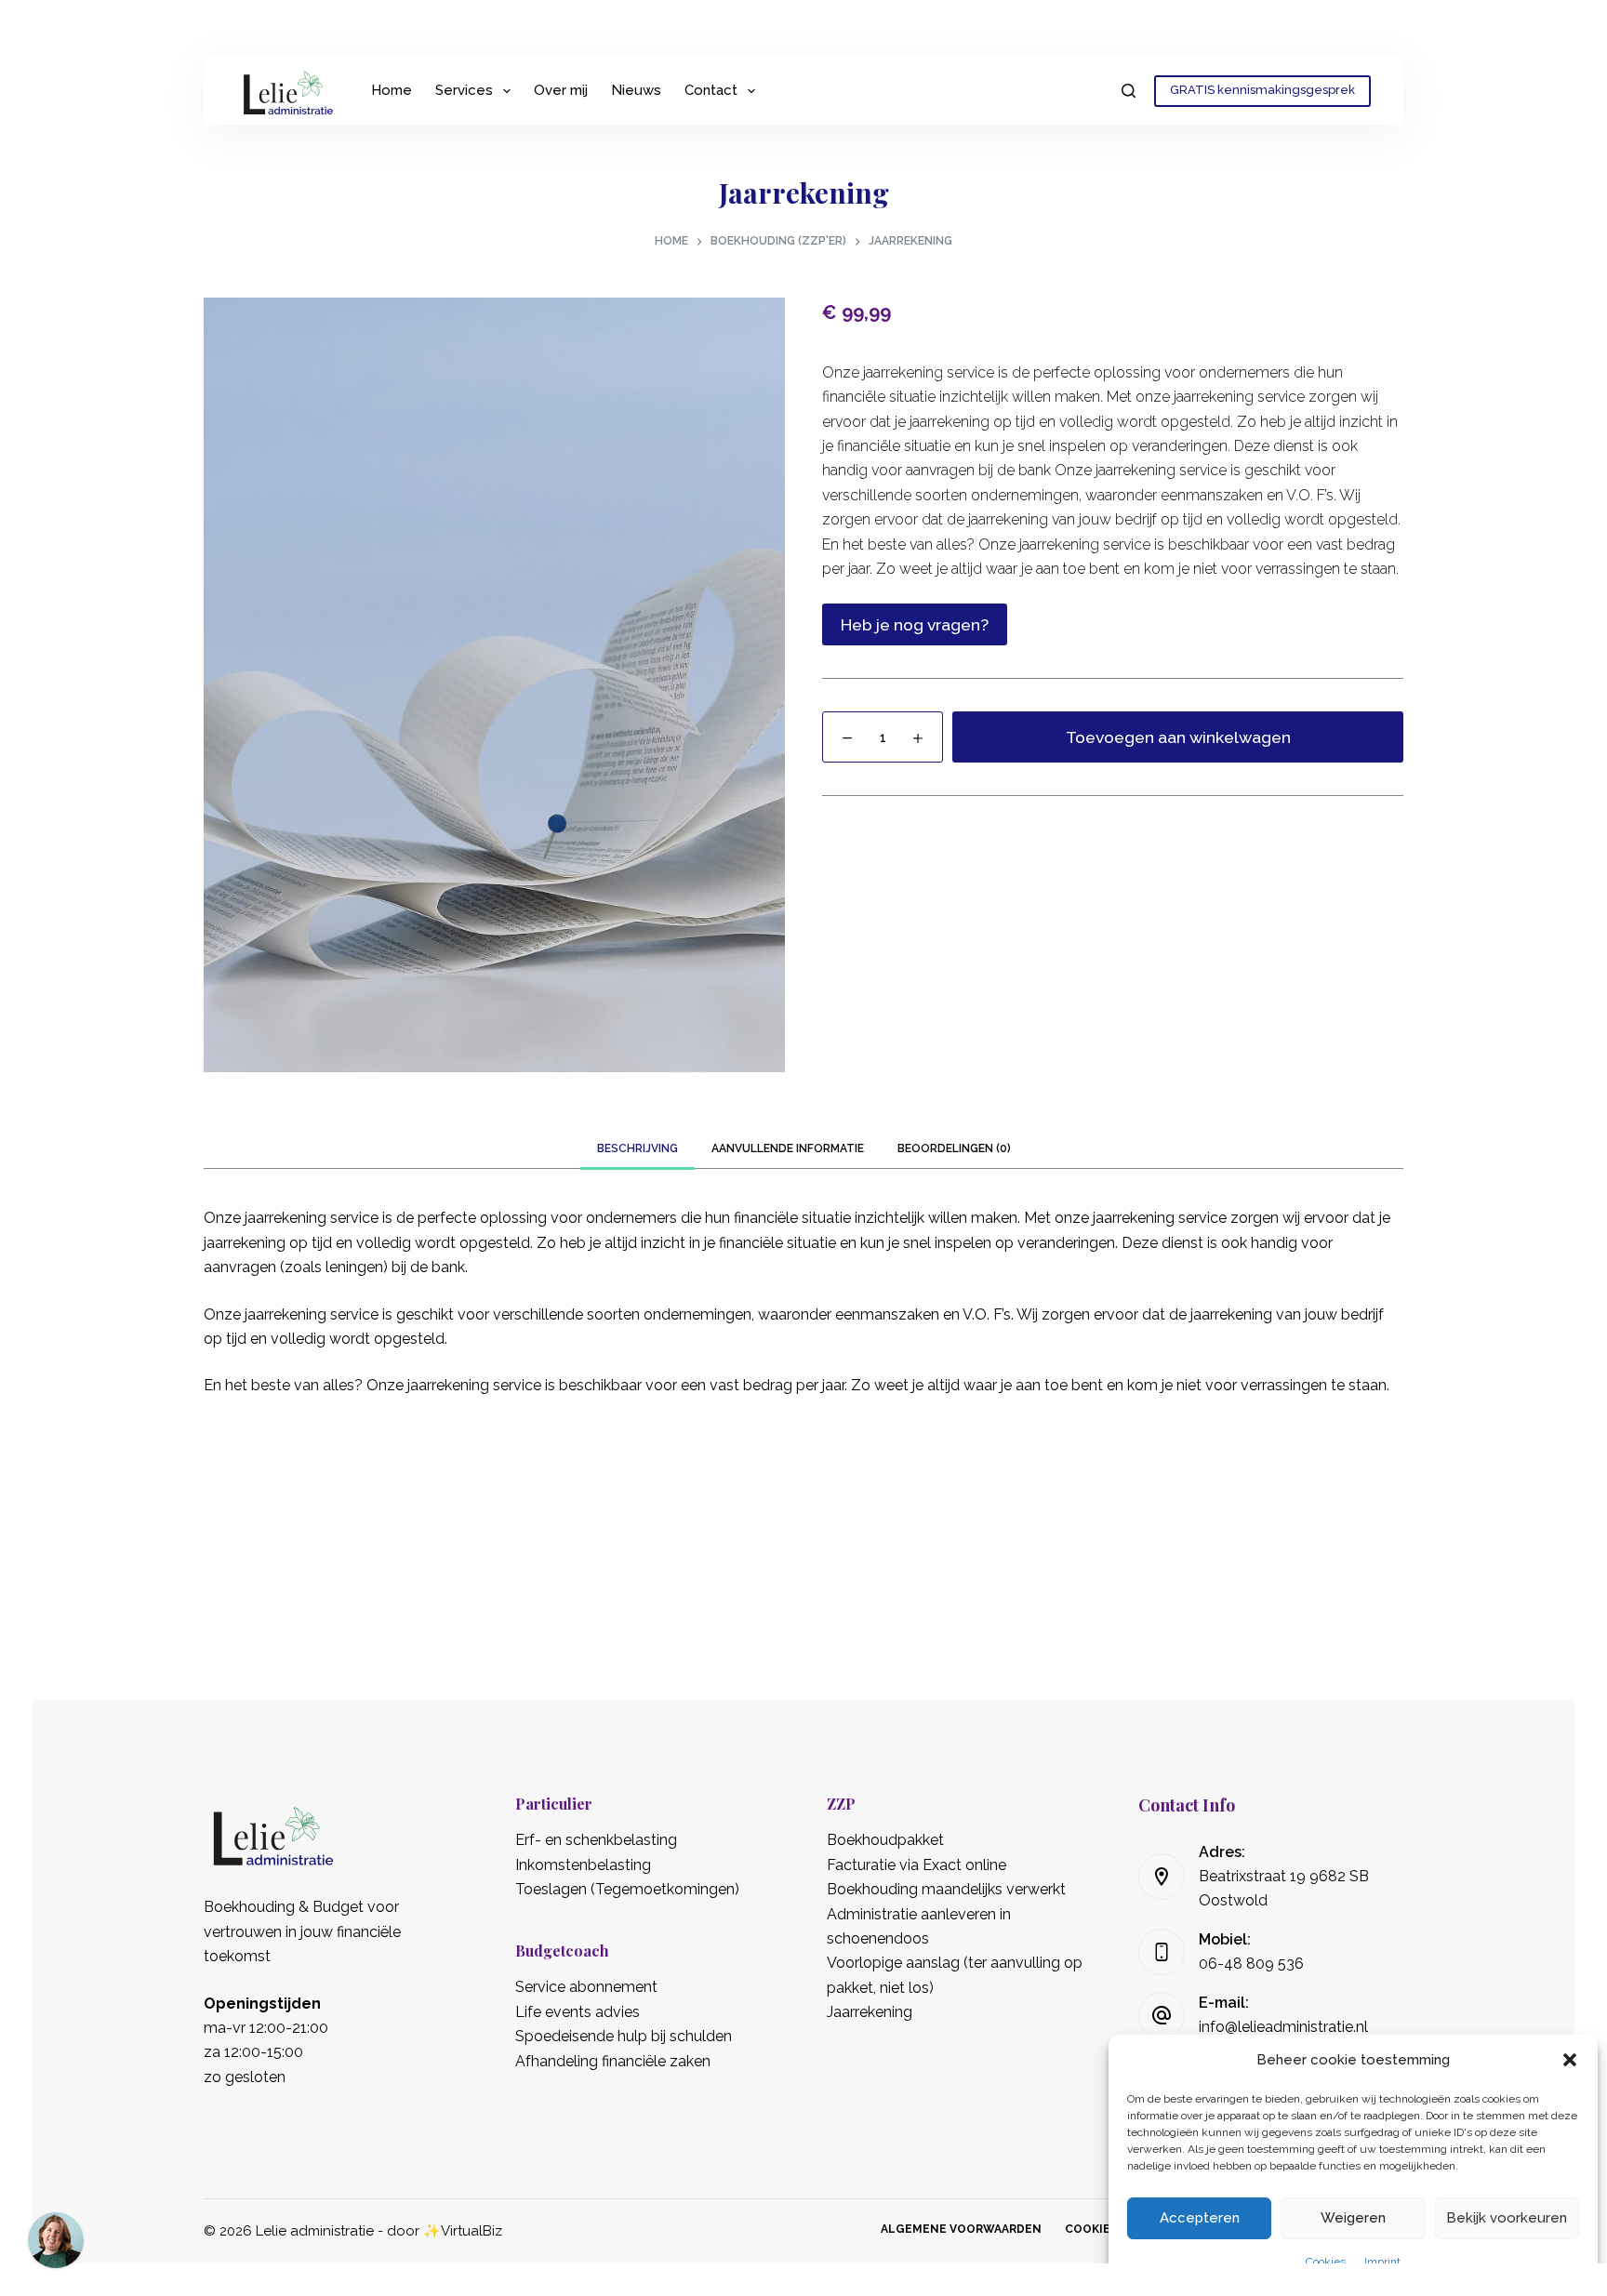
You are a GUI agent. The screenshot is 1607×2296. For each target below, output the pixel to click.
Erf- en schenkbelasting (596, 1840)
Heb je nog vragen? (915, 624)
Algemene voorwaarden (961, 2229)
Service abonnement (586, 1987)
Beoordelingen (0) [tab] (954, 1148)
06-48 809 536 (1251, 1964)
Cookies (1326, 2262)
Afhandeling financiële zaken (613, 2061)
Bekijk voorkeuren (1507, 2218)
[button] (1570, 2060)
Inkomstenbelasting (583, 1865)
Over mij (561, 90)
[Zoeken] (1129, 91)
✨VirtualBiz (463, 2231)
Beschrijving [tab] (637, 1148)
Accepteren (1200, 2218)
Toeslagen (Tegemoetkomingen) (627, 1889)
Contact (711, 90)
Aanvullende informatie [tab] (788, 1148)
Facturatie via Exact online (916, 1865)
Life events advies (578, 2012)
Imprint (1382, 2262)
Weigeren (1353, 2218)
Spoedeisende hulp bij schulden (624, 2036)
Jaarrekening (870, 2012)
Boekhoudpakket (885, 1840)
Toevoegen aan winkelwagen (1178, 737)
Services (464, 90)
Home (392, 90)
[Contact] (56, 2240)
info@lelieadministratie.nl (1283, 2027)
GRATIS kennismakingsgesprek (1262, 90)
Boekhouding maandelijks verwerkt (946, 1889)
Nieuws (636, 90)
